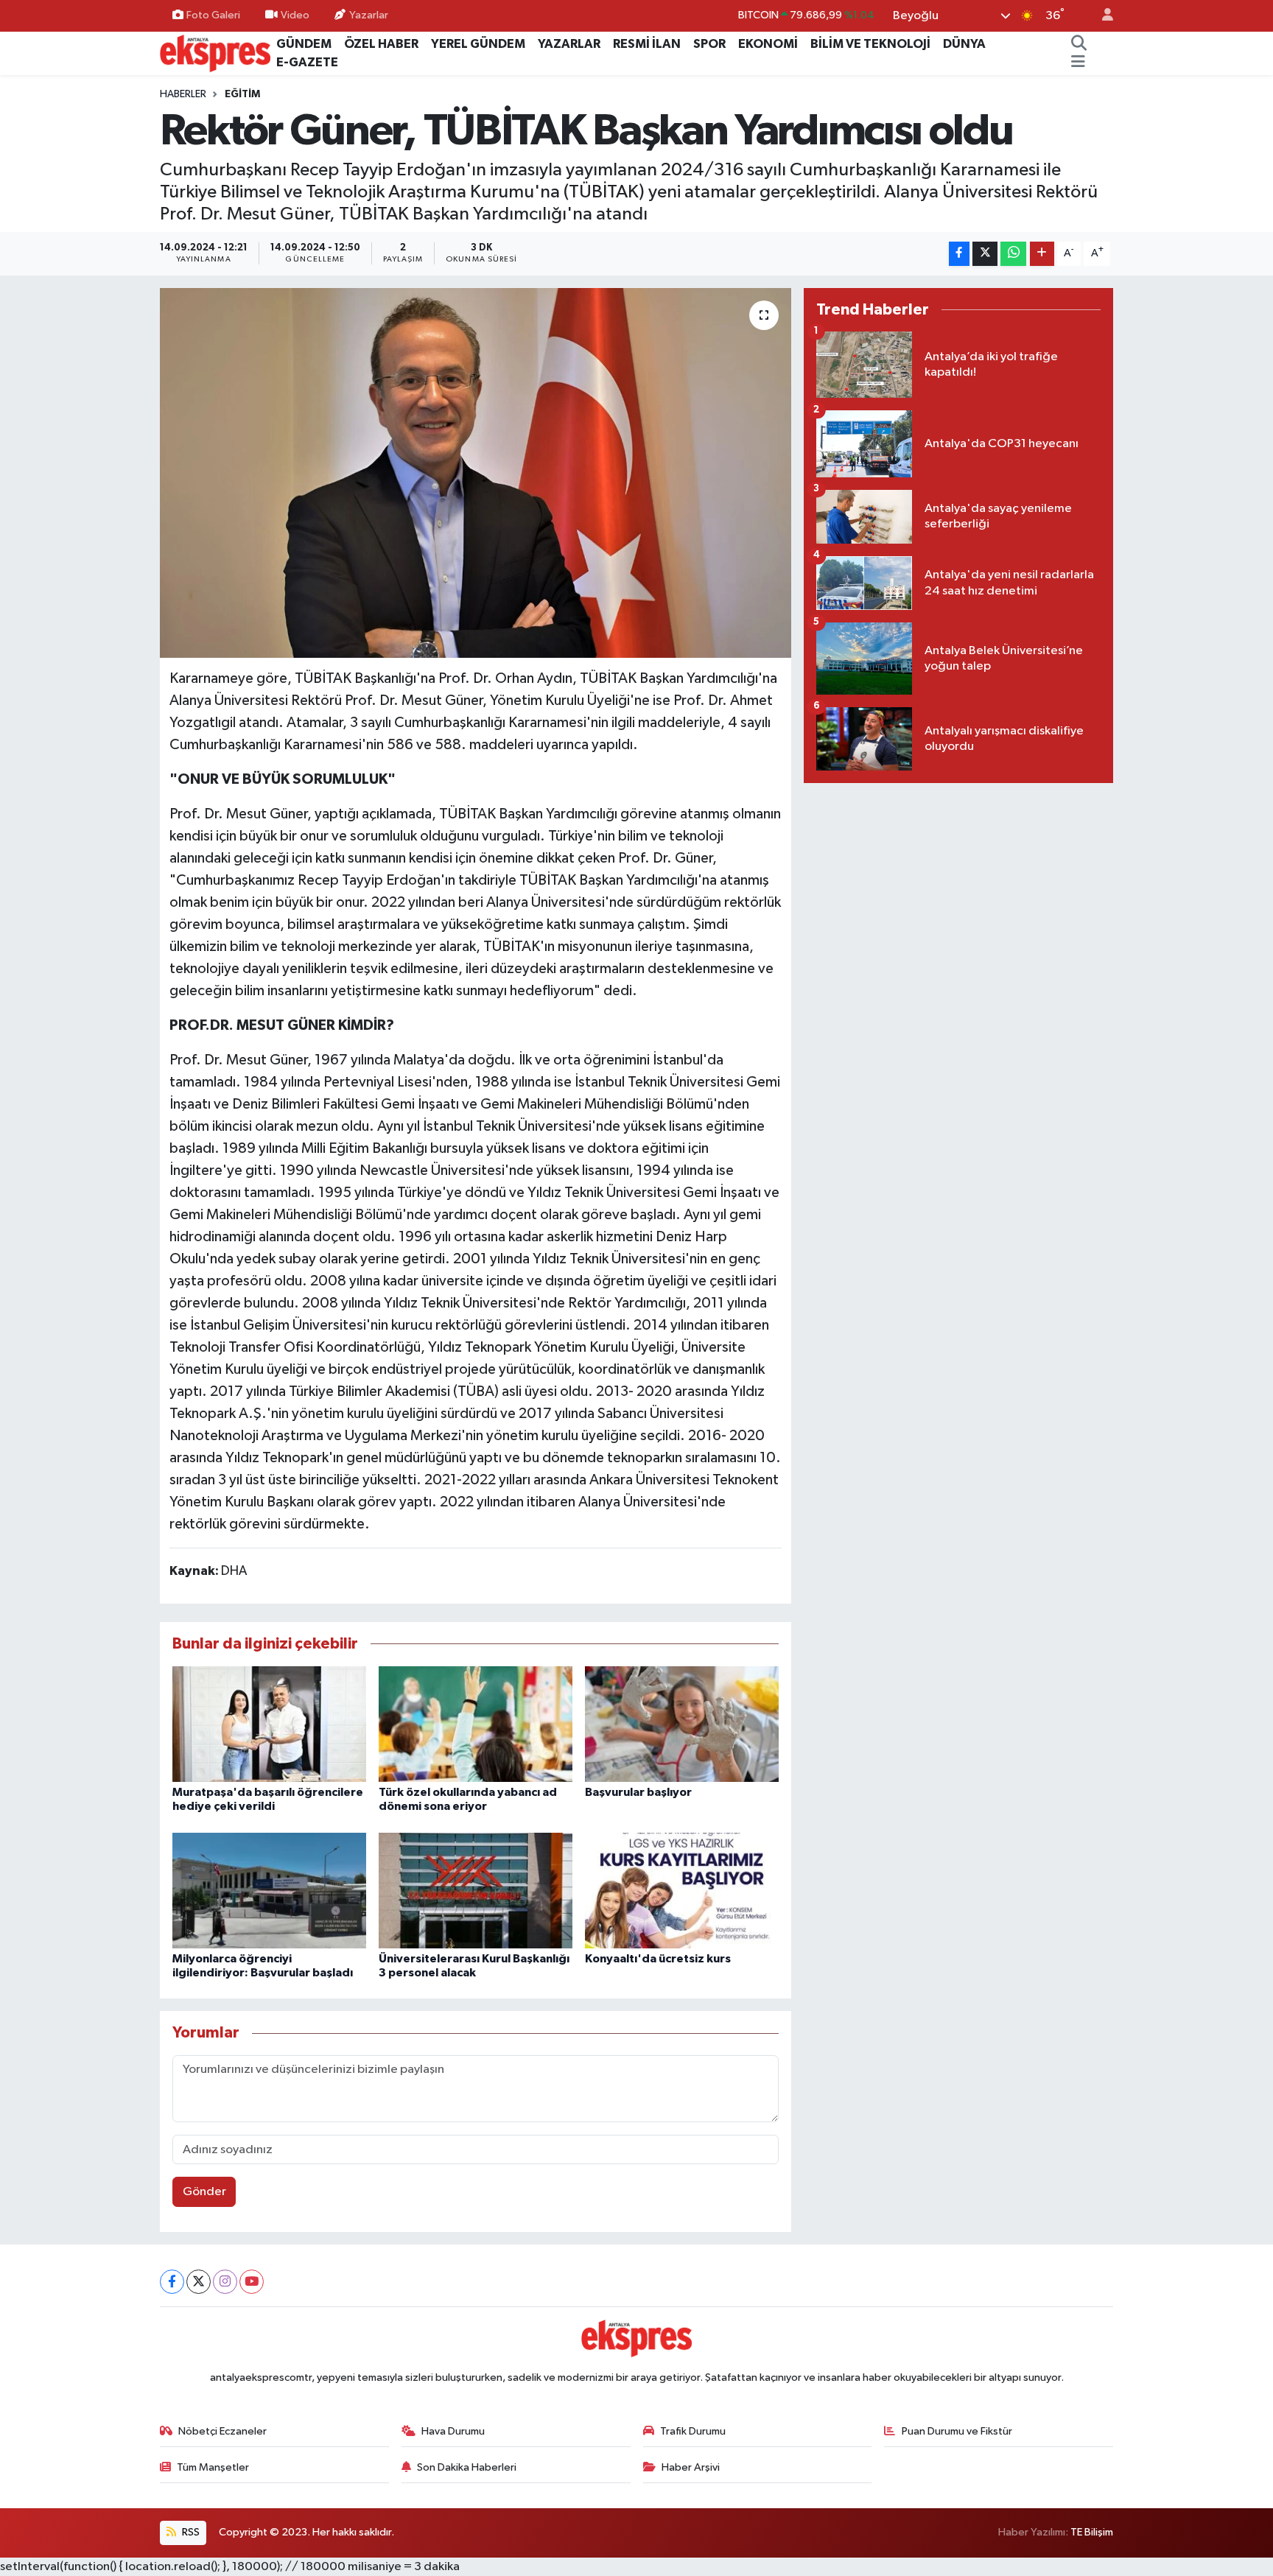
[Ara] (1079, 44)
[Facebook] (172, 2282)
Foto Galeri (213, 15)
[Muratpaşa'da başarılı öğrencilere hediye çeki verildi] (269, 1723)
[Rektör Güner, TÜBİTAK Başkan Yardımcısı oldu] (476, 473)
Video (295, 15)
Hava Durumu (453, 2431)
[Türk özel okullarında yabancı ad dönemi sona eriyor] (476, 1723)
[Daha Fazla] (1042, 254)
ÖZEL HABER (381, 44)
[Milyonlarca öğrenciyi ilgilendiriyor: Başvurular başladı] (269, 1890)
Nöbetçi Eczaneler (222, 2431)
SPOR (709, 44)
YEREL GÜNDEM (478, 44)
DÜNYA (964, 44)
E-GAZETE (307, 62)
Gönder (204, 2192)
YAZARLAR (569, 44)
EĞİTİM (242, 94)
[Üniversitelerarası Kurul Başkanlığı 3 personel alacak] (476, 1890)
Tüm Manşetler (213, 2467)
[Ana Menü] (1078, 63)
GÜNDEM (304, 44)
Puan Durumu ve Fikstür (957, 2431)
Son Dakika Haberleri (467, 2467)
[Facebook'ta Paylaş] (959, 254)
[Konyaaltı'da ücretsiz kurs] (682, 1890)
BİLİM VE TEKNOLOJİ (870, 44)
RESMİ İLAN (647, 44)
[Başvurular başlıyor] (682, 1723)
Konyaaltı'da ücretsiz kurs (658, 1959)
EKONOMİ (768, 44)
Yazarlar (369, 15)
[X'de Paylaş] (985, 254)
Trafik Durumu (693, 2431)
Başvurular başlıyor (638, 1792)
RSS (190, 2532)
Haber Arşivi (691, 2467)
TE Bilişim (1092, 2532)
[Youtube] (252, 2282)
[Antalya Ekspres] (215, 53)
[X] (199, 2282)
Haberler (183, 94)
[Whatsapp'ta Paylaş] (1013, 254)
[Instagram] (225, 2282)
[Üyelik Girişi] (1101, 16)
